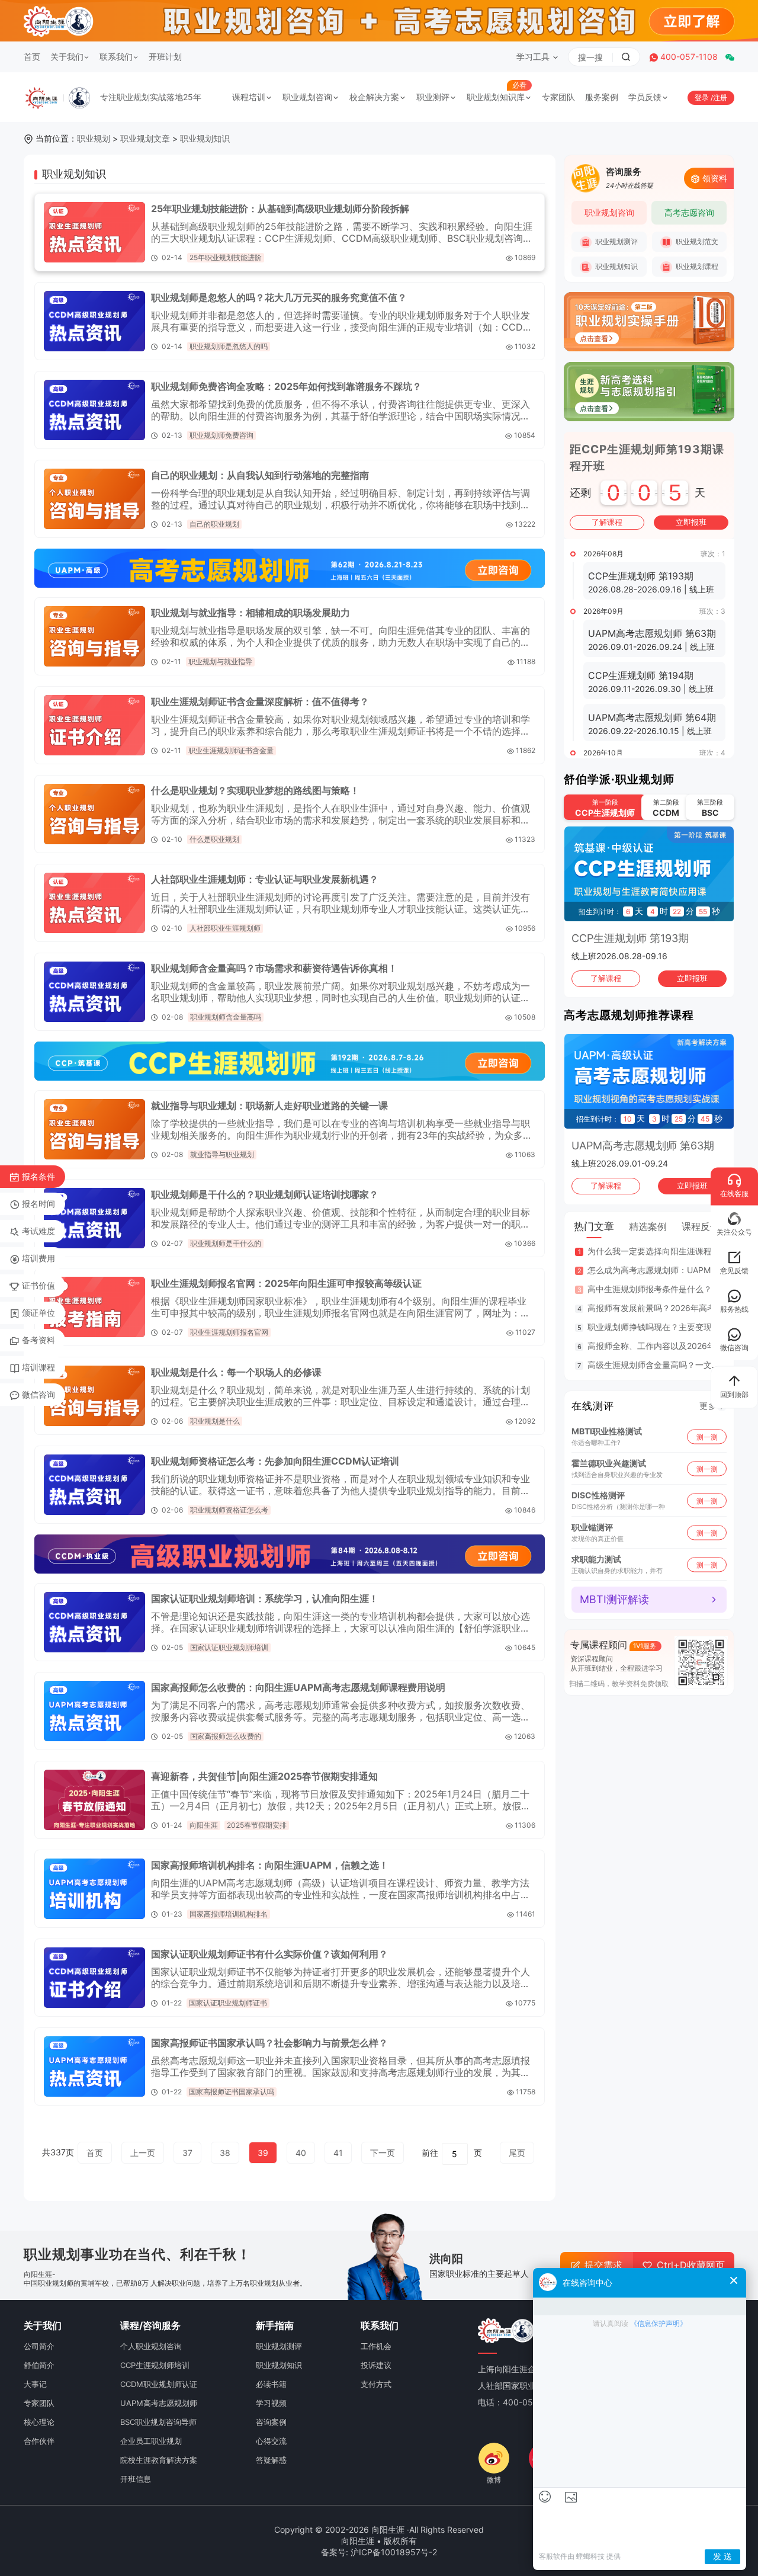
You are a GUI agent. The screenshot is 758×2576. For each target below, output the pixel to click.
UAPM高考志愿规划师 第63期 (643, 1146)
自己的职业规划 (214, 524)
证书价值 (38, 1285)
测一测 (707, 1436)
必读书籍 (271, 2384)
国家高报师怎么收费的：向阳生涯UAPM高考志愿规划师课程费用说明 (298, 1687)
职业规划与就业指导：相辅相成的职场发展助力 (250, 613)
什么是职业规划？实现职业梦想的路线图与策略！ (255, 790)
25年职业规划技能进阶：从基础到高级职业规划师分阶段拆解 (280, 209)
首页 (32, 57)
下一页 (383, 2153)
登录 (703, 97)
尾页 (517, 2153)
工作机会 (376, 2346)
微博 (494, 2480)
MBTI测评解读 (614, 1599)
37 (187, 2153)
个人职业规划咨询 (151, 2346)
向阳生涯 (204, 1825)
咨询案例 (271, 2422)
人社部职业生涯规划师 (225, 928)
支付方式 (376, 2384)
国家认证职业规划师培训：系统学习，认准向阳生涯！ (265, 1598)
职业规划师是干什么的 (226, 1243)
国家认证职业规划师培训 (229, 1647)
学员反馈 (645, 97)
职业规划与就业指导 (220, 661)
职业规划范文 (696, 241)
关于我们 (67, 57)
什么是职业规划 (214, 839)
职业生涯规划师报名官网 (229, 1332)
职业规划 (94, 138)
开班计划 (165, 57)
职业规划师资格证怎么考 (229, 1510)
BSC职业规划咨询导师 (158, 2422)
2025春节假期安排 (257, 1825)
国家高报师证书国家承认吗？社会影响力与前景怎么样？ (269, 2043)
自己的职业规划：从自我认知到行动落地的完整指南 (260, 475)
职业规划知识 (205, 138)
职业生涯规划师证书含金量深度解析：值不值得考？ (260, 701)
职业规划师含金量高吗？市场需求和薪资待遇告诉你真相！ (274, 968)
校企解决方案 (374, 97)
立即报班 (691, 522)
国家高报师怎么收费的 (226, 1736)
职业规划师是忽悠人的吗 (229, 346)
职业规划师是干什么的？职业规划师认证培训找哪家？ (265, 1194)
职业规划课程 (696, 266)
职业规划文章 (145, 138)
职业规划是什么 (215, 1421)
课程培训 (249, 97)
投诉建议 (376, 2365)
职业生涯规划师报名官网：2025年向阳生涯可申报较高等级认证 (286, 1283)
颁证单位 (38, 1313)
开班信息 (136, 2479)
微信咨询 (38, 1394)
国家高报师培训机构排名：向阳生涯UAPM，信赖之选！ (270, 1865)
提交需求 (603, 2265)
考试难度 (38, 1231)
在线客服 (734, 1194)
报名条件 (38, 1176)
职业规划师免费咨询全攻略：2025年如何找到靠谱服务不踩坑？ (286, 386)
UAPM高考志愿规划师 (159, 2403)
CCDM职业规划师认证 (159, 2384)
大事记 (35, 2384)
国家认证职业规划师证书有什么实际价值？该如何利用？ (269, 1954)
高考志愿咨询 (689, 212)
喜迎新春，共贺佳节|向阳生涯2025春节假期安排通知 (264, 1776)
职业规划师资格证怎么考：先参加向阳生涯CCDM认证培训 (275, 1461)
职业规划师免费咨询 (221, 435)
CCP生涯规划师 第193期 (630, 938)
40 (301, 2153)
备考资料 (38, 1340)
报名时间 (38, 1204)
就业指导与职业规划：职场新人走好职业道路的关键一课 (269, 1106)
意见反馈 (734, 1271)
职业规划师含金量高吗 (226, 1017)
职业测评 (433, 97)
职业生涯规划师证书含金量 (231, 750)
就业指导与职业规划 (222, 1154)
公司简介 (39, 2346)
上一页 (143, 2153)
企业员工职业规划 (151, 2441)
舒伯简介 (39, 2365)
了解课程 (607, 522)
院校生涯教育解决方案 (159, 2460)
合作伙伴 (39, 2441)
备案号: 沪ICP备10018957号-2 (379, 2552)
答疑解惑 (271, 2460)
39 (263, 2153)
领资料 (715, 178)
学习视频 (271, 2403)
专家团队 (558, 97)
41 (338, 2153)
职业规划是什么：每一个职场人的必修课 (236, 1372)
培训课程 (38, 1367)
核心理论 (39, 2422)
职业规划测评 (616, 241)
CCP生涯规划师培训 (155, 2365)
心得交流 (271, 2441)
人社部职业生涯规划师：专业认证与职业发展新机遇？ (265, 879)
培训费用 (38, 1258)
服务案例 (602, 97)
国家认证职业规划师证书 (228, 2003)
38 (225, 2153)
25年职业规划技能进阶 (226, 257)
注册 (720, 97)
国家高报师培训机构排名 (229, 1914)
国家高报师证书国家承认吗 (232, 2092)
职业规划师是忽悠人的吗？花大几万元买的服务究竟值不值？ (279, 297)
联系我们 (116, 57)
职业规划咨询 (307, 97)
